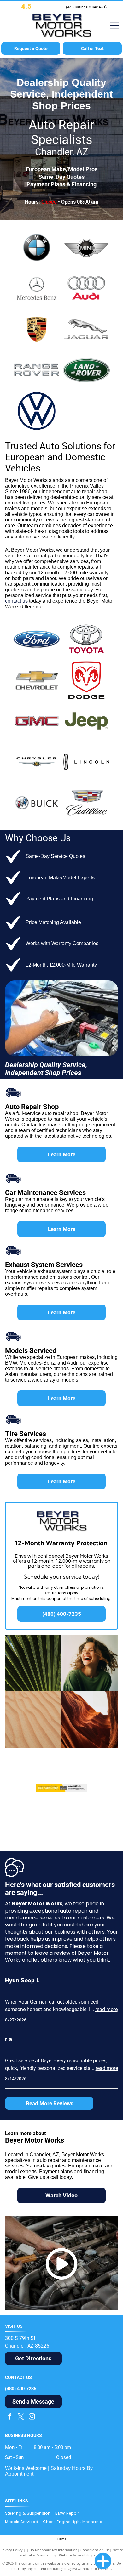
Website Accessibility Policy (81, 2555)
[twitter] (21, 2417)
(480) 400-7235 (21, 2389)
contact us (16, 601)
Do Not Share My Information (53, 2550)
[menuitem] (30, 2514)
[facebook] (10, 2417)
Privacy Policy (12, 2550)
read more (106, 2009)
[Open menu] (114, 25)
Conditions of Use (95, 2550)
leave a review (53, 1953)
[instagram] (32, 2417)
